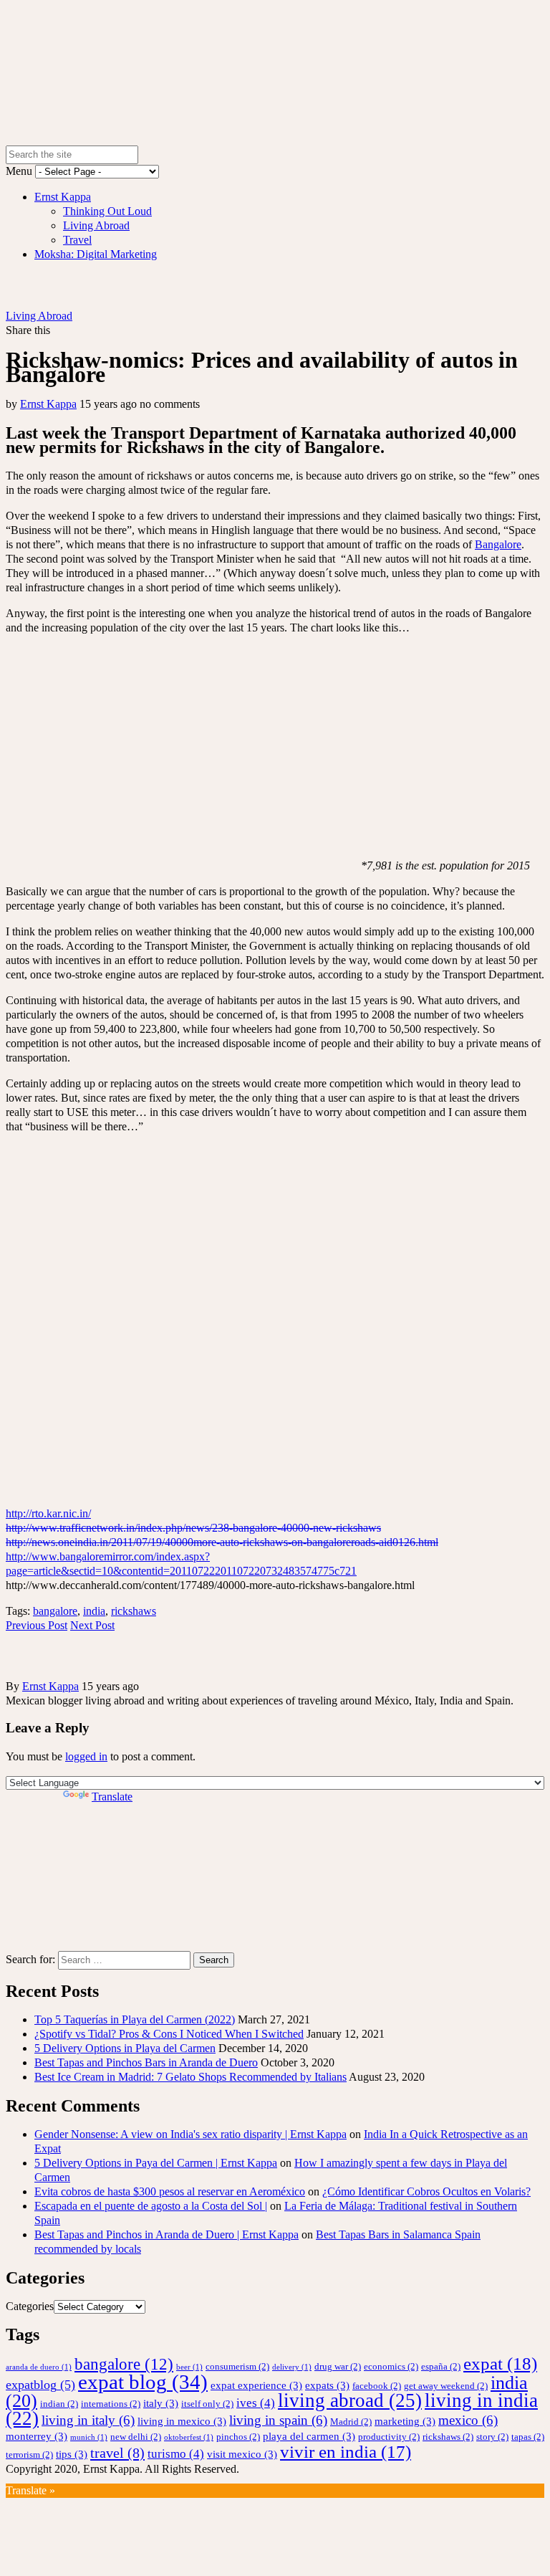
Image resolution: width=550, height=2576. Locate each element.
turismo (176, 2454)
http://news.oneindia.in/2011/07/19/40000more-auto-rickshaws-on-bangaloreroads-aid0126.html (222, 1542)
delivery (292, 2367)
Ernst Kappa (63, 197)
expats (327, 2385)
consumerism (237, 2366)
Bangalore (498, 544)
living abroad (350, 2400)
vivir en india (346, 2452)
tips (72, 2454)
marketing (405, 2421)
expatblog (40, 2385)
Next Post (92, 1625)
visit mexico (242, 2454)
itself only (207, 2404)
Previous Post (37, 1625)
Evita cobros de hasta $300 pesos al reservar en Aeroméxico (170, 2191)
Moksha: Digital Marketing (96, 254)
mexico (468, 2420)
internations (111, 2404)
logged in (86, 1756)
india (94, 1611)
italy (161, 2403)
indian (59, 2404)
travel (117, 2453)
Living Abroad (96, 225)
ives (256, 2403)
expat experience (256, 2385)
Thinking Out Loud (107, 211)
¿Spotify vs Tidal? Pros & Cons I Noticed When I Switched (169, 2034)
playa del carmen (309, 2436)
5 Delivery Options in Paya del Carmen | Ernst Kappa (156, 2163)
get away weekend (446, 2386)
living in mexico (182, 2421)
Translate (112, 1797)
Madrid (351, 2422)
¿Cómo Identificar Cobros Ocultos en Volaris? (426, 2191)
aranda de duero (39, 2367)
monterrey (37, 2436)
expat (500, 2363)
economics (391, 2366)
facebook (377, 2386)
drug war (338, 2366)
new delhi (136, 2437)
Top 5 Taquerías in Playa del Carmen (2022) (135, 2019)
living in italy (88, 2420)
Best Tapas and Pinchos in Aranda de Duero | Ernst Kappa (167, 2234)
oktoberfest (189, 2437)
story (492, 2437)
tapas (528, 2437)
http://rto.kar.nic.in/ (48, 1513)
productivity (389, 2437)
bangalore (55, 1611)
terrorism (29, 2455)
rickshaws (134, 1611)
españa (441, 2366)
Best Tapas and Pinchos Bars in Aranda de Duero (146, 2062)
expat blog (143, 2382)
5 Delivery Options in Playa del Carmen (125, 2048)
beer (189, 2367)
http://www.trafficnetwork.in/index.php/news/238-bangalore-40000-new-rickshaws (193, 1528)
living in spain (278, 2420)
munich (89, 2437)
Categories (30, 2306)
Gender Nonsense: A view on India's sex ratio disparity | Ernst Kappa (190, 2134)
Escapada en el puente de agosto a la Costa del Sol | (151, 2206)
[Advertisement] (85, 1876)
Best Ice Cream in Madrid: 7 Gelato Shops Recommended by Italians (190, 2077)
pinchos (238, 2437)
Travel (77, 240)
